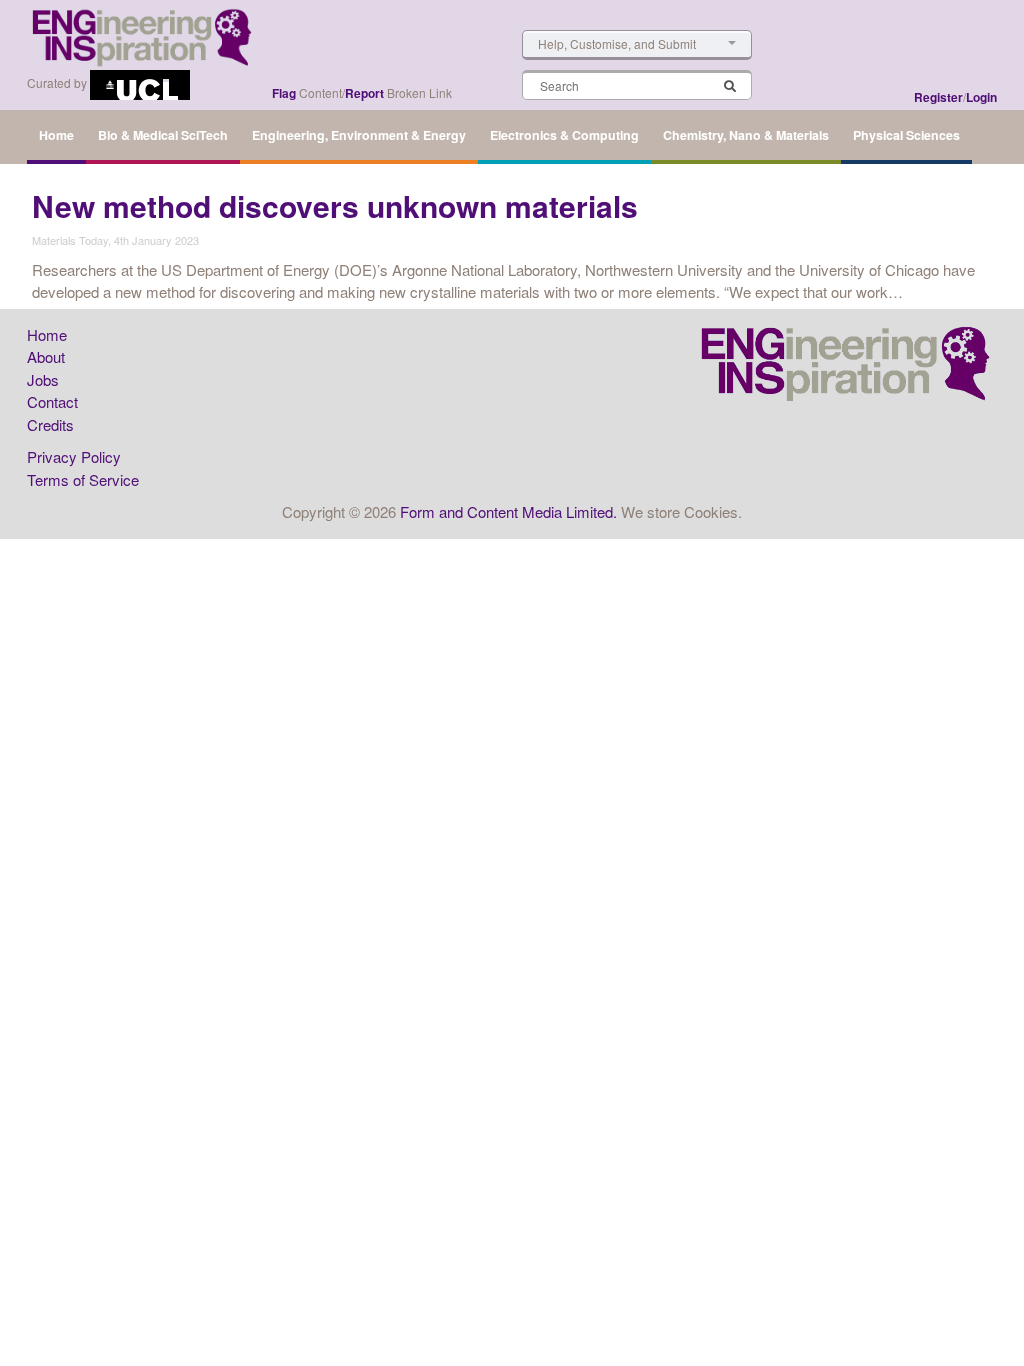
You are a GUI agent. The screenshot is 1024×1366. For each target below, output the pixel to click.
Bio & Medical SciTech (163, 135)
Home (56, 135)
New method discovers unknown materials (335, 205)
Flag (284, 93)
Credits (50, 424)
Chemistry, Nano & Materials (746, 135)
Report (364, 93)
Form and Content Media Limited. (508, 511)
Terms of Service (83, 479)
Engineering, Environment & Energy (359, 135)
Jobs (43, 379)
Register (938, 97)
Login (981, 97)
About (46, 356)
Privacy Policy (74, 456)
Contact (52, 401)
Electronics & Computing (564, 135)
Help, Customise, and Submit (617, 43)
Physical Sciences (906, 135)
